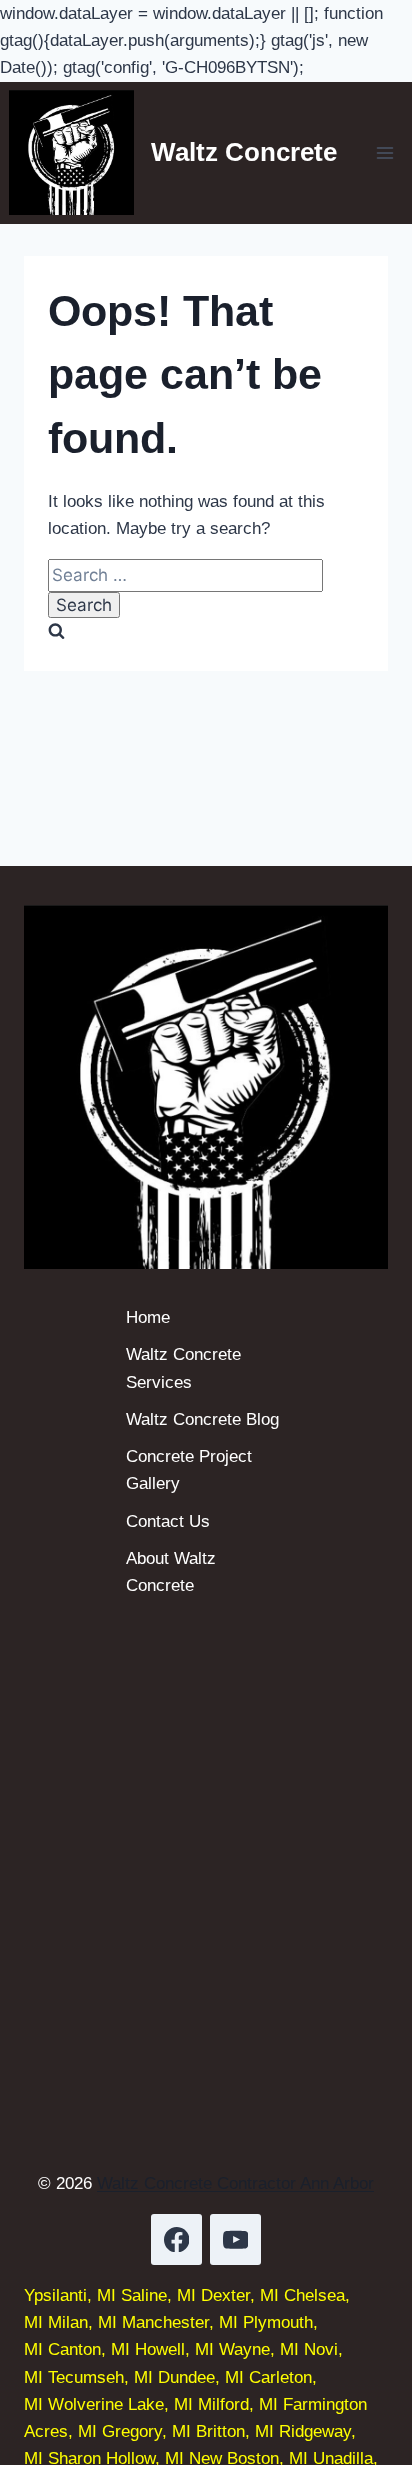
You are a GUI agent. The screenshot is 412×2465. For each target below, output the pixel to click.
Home (148, 1317)
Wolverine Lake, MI (120, 2404)
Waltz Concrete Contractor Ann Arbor (235, 2183)
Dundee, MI (201, 2377)
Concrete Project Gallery (189, 1470)
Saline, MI (158, 2295)
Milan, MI (82, 2322)
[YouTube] (235, 2239)
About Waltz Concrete (171, 1572)
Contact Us (168, 1521)
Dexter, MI (240, 2295)
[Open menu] (385, 152)
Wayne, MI (259, 2349)
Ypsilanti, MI (70, 2295)
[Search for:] (185, 575)
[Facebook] (176, 2239)
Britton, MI (235, 2431)
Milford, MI (238, 2404)
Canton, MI (89, 2349)
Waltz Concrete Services (183, 1368)
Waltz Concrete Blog (202, 1419)
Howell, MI (174, 2349)
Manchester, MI (180, 2322)
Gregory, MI (146, 2431)
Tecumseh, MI (100, 2377)
